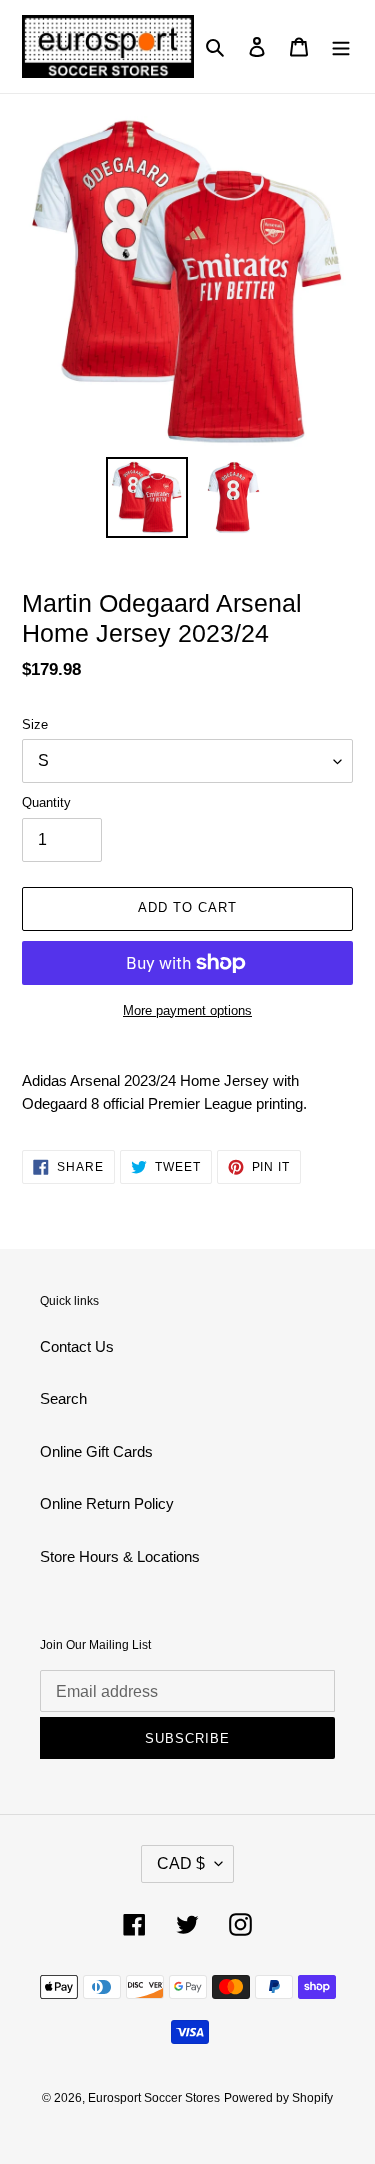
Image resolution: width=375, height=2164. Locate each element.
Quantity (46, 802)
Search (63, 1398)
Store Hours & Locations (120, 1556)
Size (35, 724)
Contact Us (77, 1346)
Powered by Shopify (278, 2098)
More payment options (187, 1010)
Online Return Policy (107, 1503)
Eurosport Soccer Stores (154, 2098)
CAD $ (181, 1863)
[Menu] (341, 46)
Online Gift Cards (96, 1451)
